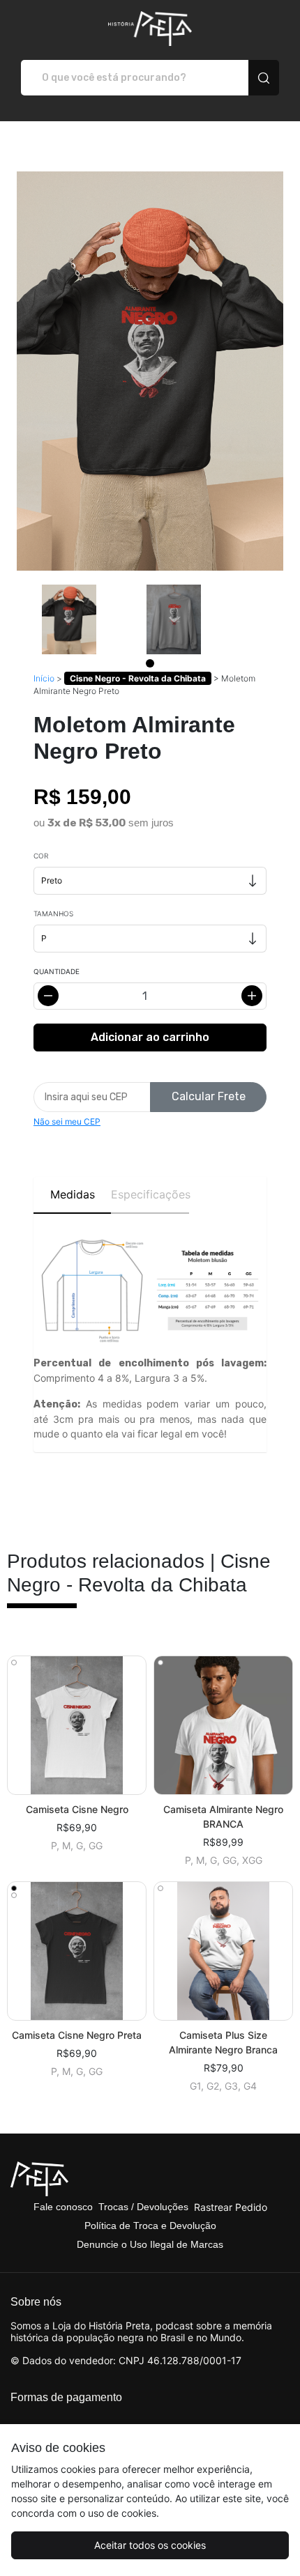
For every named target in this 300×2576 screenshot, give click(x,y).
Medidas (73, 1194)
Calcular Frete (209, 1096)
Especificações (150, 1194)
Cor (41, 856)
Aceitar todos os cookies (150, 2545)
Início (44, 678)
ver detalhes (77, 1726)
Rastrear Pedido (231, 2207)
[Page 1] (150, 663)
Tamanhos (53, 913)
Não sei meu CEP (67, 1121)
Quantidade (57, 971)
